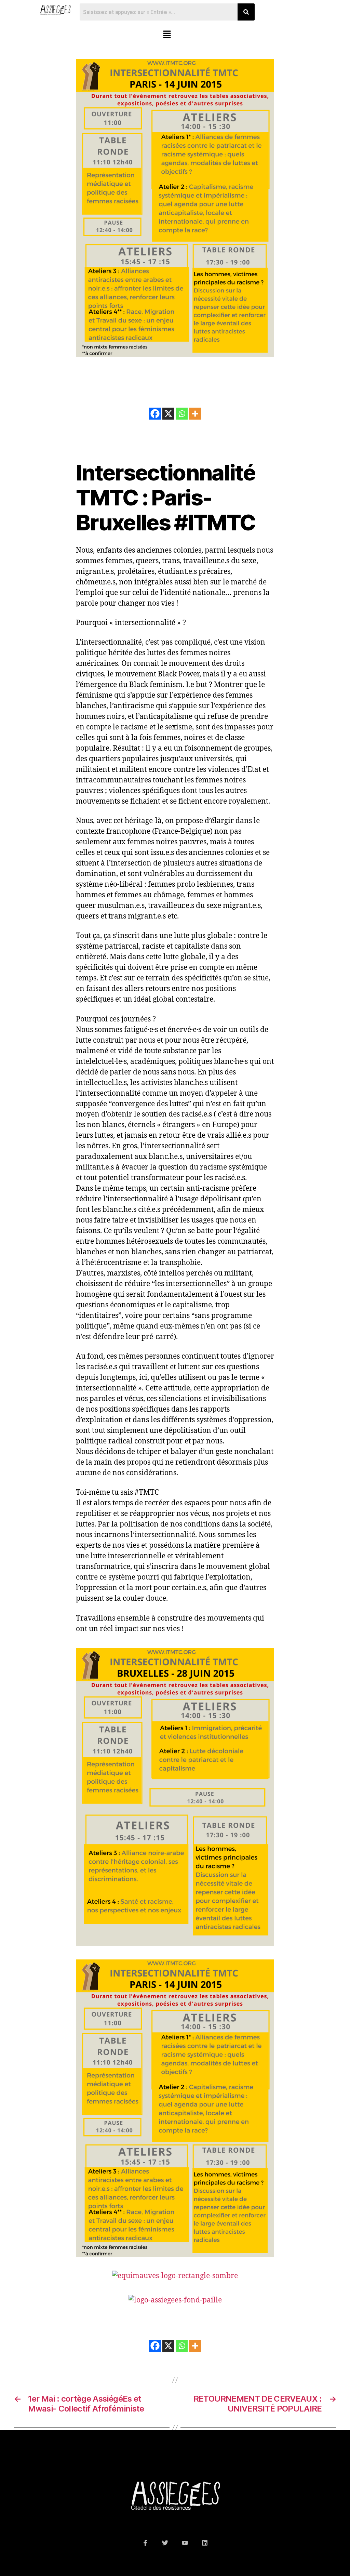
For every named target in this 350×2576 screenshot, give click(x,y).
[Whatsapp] (182, 414)
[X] (168, 414)
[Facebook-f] (145, 2543)
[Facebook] (155, 414)
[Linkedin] (205, 2543)
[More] (195, 414)
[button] (167, 35)
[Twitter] (165, 2543)
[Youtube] (185, 2543)
